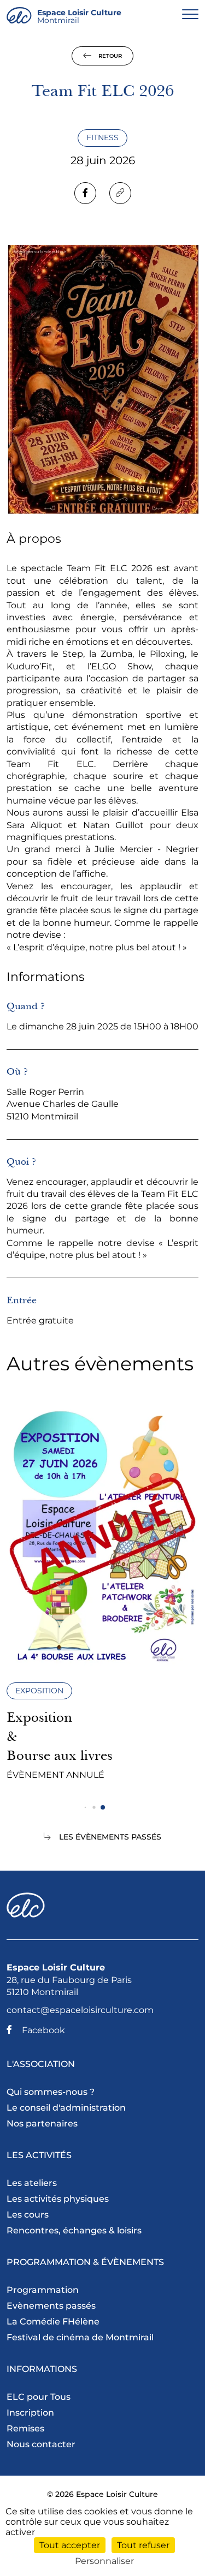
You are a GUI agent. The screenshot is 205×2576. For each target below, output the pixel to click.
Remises (25, 2428)
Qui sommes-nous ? (51, 2092)
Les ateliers (32, 2183)
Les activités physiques (58, 2199)
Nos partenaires (42, 2123)
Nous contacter (41, 2444)
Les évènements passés (110, 1837)
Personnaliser (104, 2561)
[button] (85, 1808)
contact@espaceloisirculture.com (80, 2010)
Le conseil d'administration (66, 2108)
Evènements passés (51, 2306)
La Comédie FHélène (53, 2322)
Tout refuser (143, 2545)
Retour (109, 56)
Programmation (43, 2290)
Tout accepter (70, 2545)
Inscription (30, 2413)
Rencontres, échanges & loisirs (74, 2230)
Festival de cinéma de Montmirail (80, 2337)
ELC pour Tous (39, 2397)
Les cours (28, 2215)
